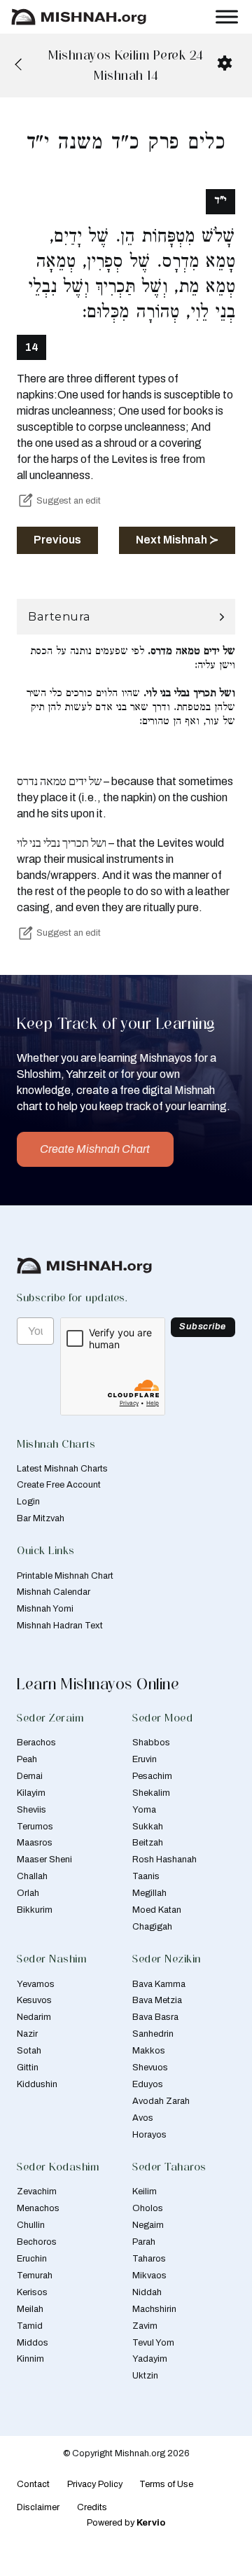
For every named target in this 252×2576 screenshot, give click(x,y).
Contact (33, 2484)
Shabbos (151, 1743)
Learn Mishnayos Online (98, 1684)
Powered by (126, 2523)
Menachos (38, 2208)
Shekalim (151, 1793)
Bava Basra (155, 2017)
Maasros (35, 1843)
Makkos (149, 2051)
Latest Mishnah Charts (62, 1469)
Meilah (30, 2309)
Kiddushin (37, 2084)
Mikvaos (149, 2276)
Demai (30, 1776)
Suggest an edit (69, 501)
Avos (143, 2118)
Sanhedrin (153, 2034)
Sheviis (31, 1810)
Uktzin (145, 2376)
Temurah (35, 2276)
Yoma (144, 1810)
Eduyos (148, 2084)
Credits (92, 2507)
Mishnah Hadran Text (60, 1626)
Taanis (146, 1876)
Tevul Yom (153, 2343)
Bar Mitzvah (41, 1518)
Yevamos (36, 1984)
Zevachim (37, 2191)
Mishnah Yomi (45, 1609)
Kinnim (30, 2359)
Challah (32, 1876)
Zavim (145, 2326)
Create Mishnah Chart (95, 1149)
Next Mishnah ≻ (177, 540)
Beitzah (148, 1843)
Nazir (27, 2034)
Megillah (149, 1893)
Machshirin (154, 2309)
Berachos (36, 1743)
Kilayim (31, 1793)
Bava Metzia (157, 2000)
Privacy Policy (95, 2484)
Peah (27, 1759)
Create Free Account (59, 1485)
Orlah (28, 1893)
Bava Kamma (159, 1984)
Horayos (149, 2135)
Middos (33, 2343)
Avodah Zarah (161, 2101)
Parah (144, 2242)
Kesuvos (34, 2000)
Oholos (148, 2208)
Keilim (145, 2191)
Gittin (28, 2068)
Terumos (35, 1827)
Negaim (148, 2225)
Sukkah (148, 1827)
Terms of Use (166, 2484)
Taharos (149, 2259)
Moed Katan (157, 1910)
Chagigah (152, 1927)
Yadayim (150, 2359)
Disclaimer (38, 2507)
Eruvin (145, 1759)
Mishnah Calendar (54, 1592)
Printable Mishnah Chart (65, 1576)
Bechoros (37, 2242)
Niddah (147, 2292)
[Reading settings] (225, 63)
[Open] (227, 16)
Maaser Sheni (44, 1860)
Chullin (31, 2225)
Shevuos (150, 2068)
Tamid (30, 2326)
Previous (57, 540)
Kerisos (32, 2292)
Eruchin (32, 2259)
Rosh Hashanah (164, 1860)
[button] (126, 617)
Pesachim (152, 1776)
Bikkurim (35, 1910)
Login (28, 1502)
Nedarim (34, 2017)
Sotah (29, 2051)
